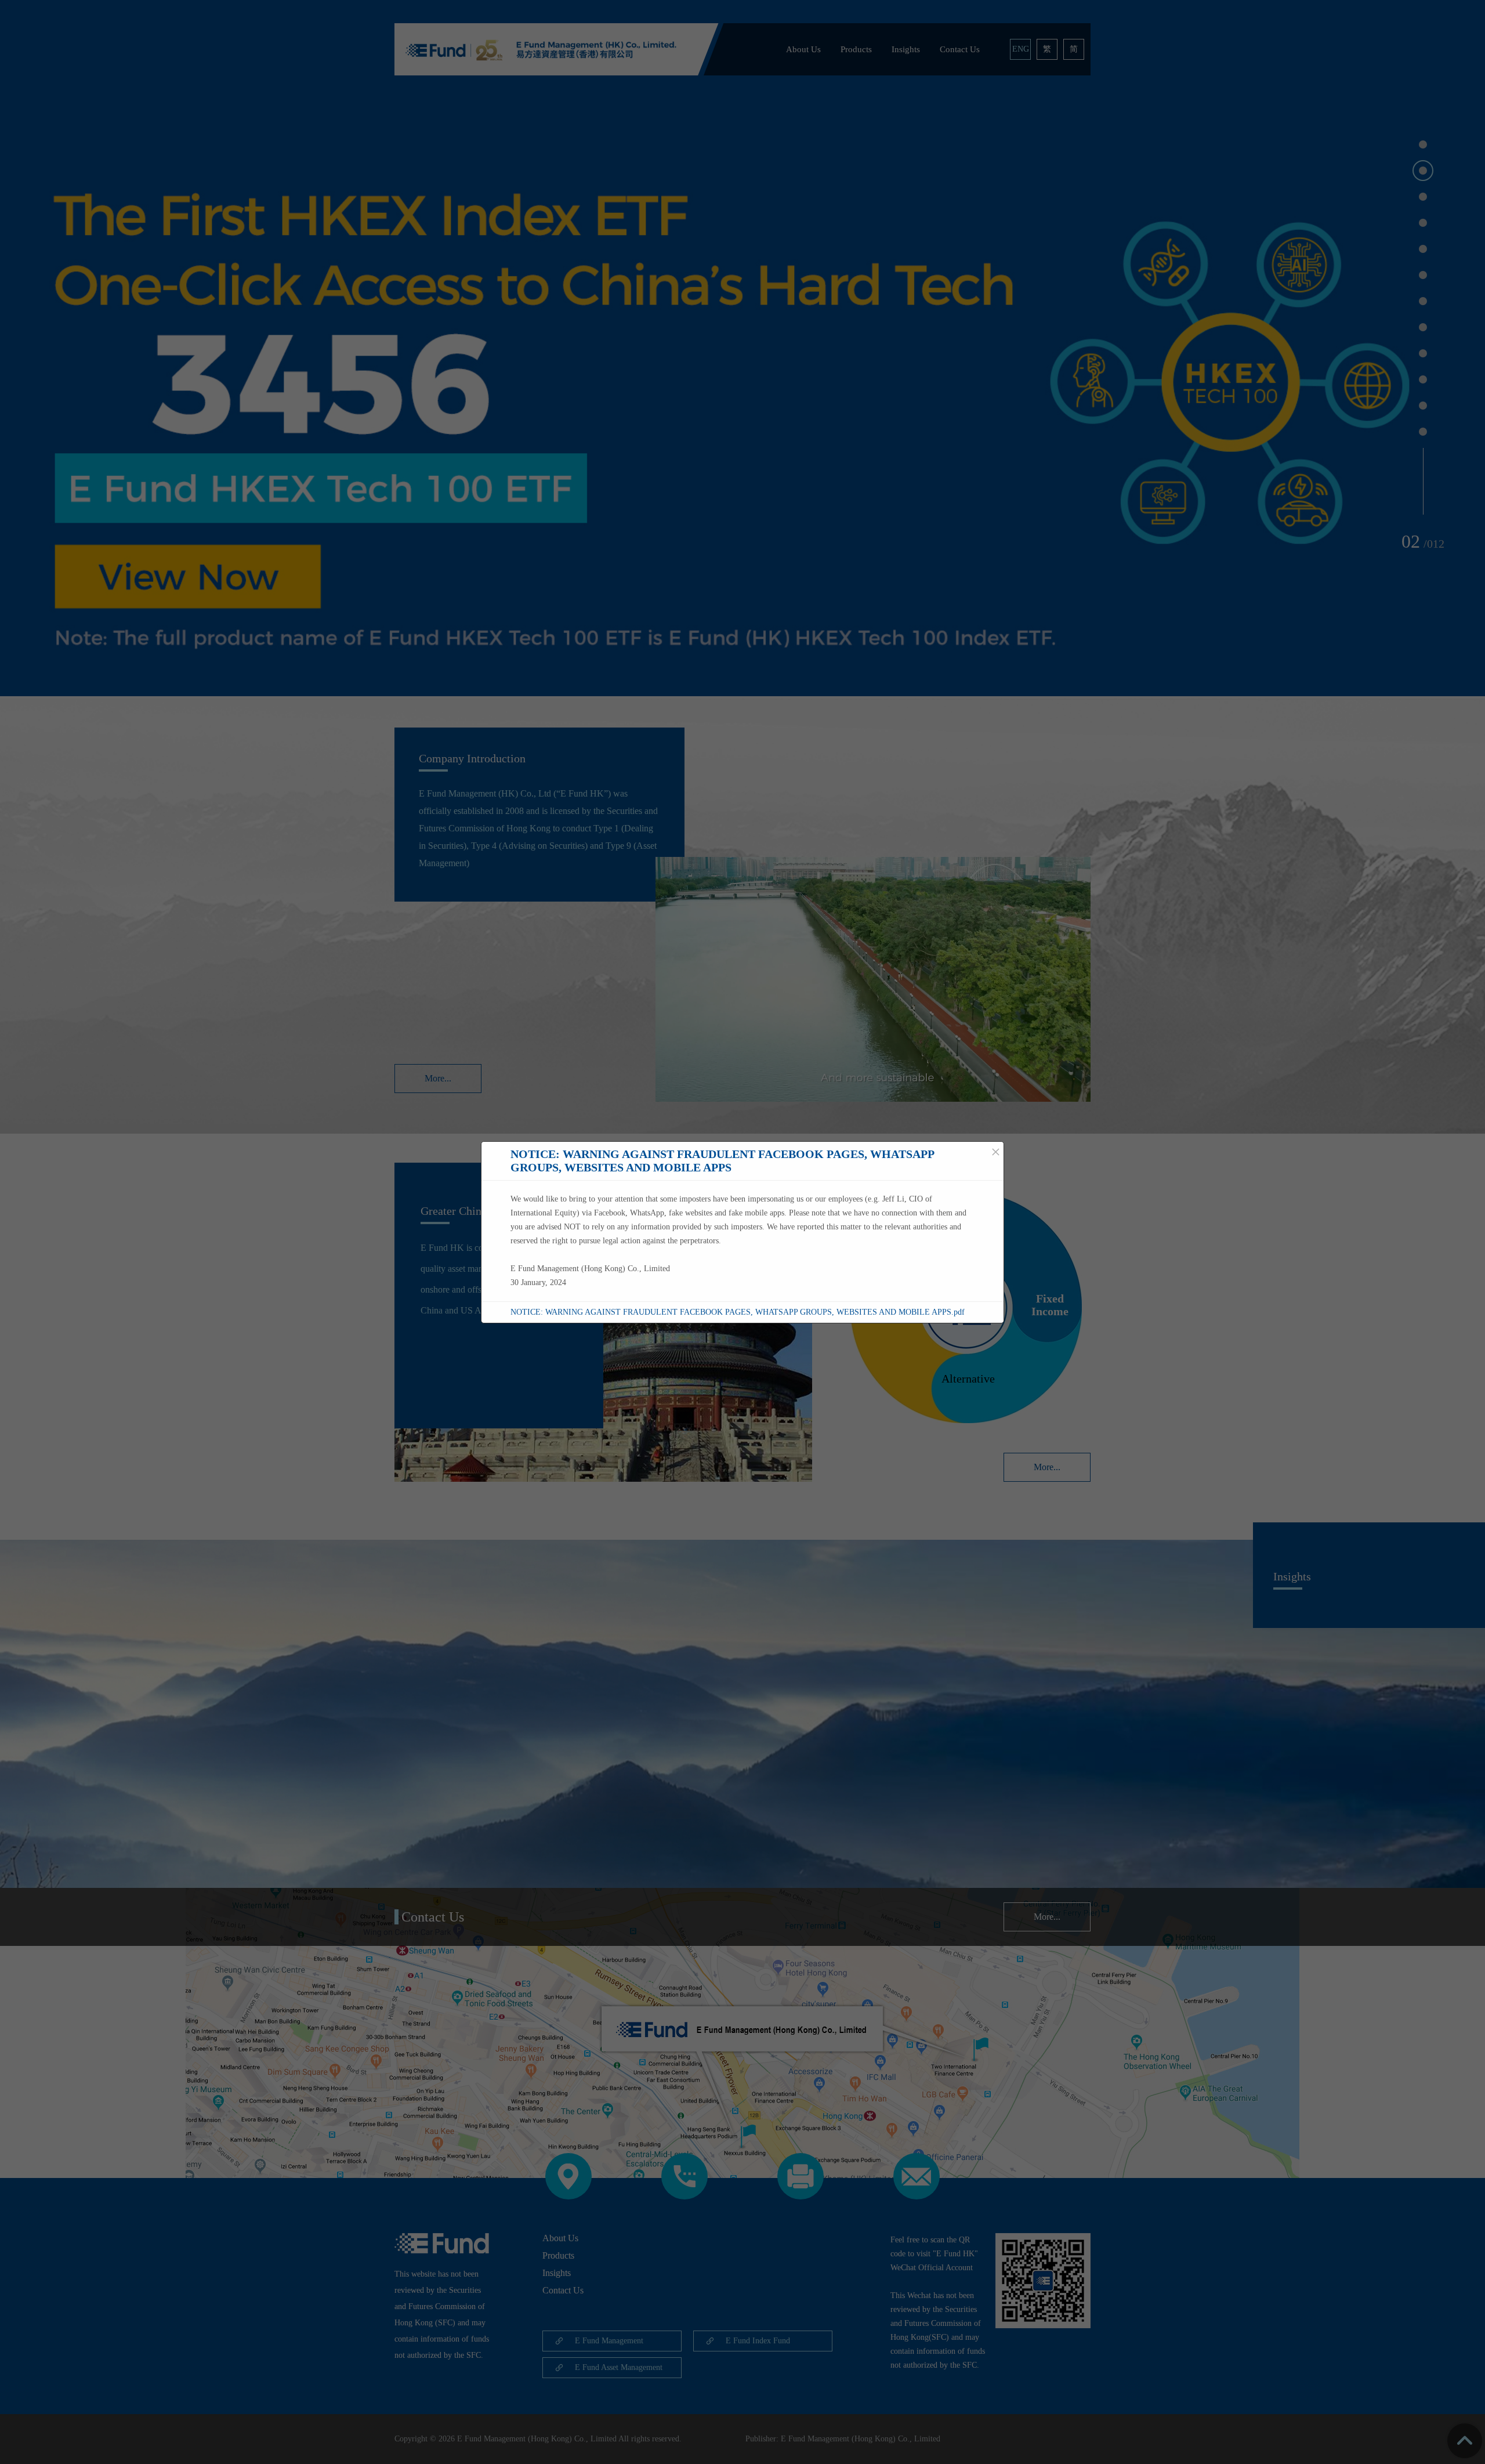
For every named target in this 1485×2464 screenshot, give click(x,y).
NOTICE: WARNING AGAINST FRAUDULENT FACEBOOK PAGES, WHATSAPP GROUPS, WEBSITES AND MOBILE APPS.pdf (738, 1312)
